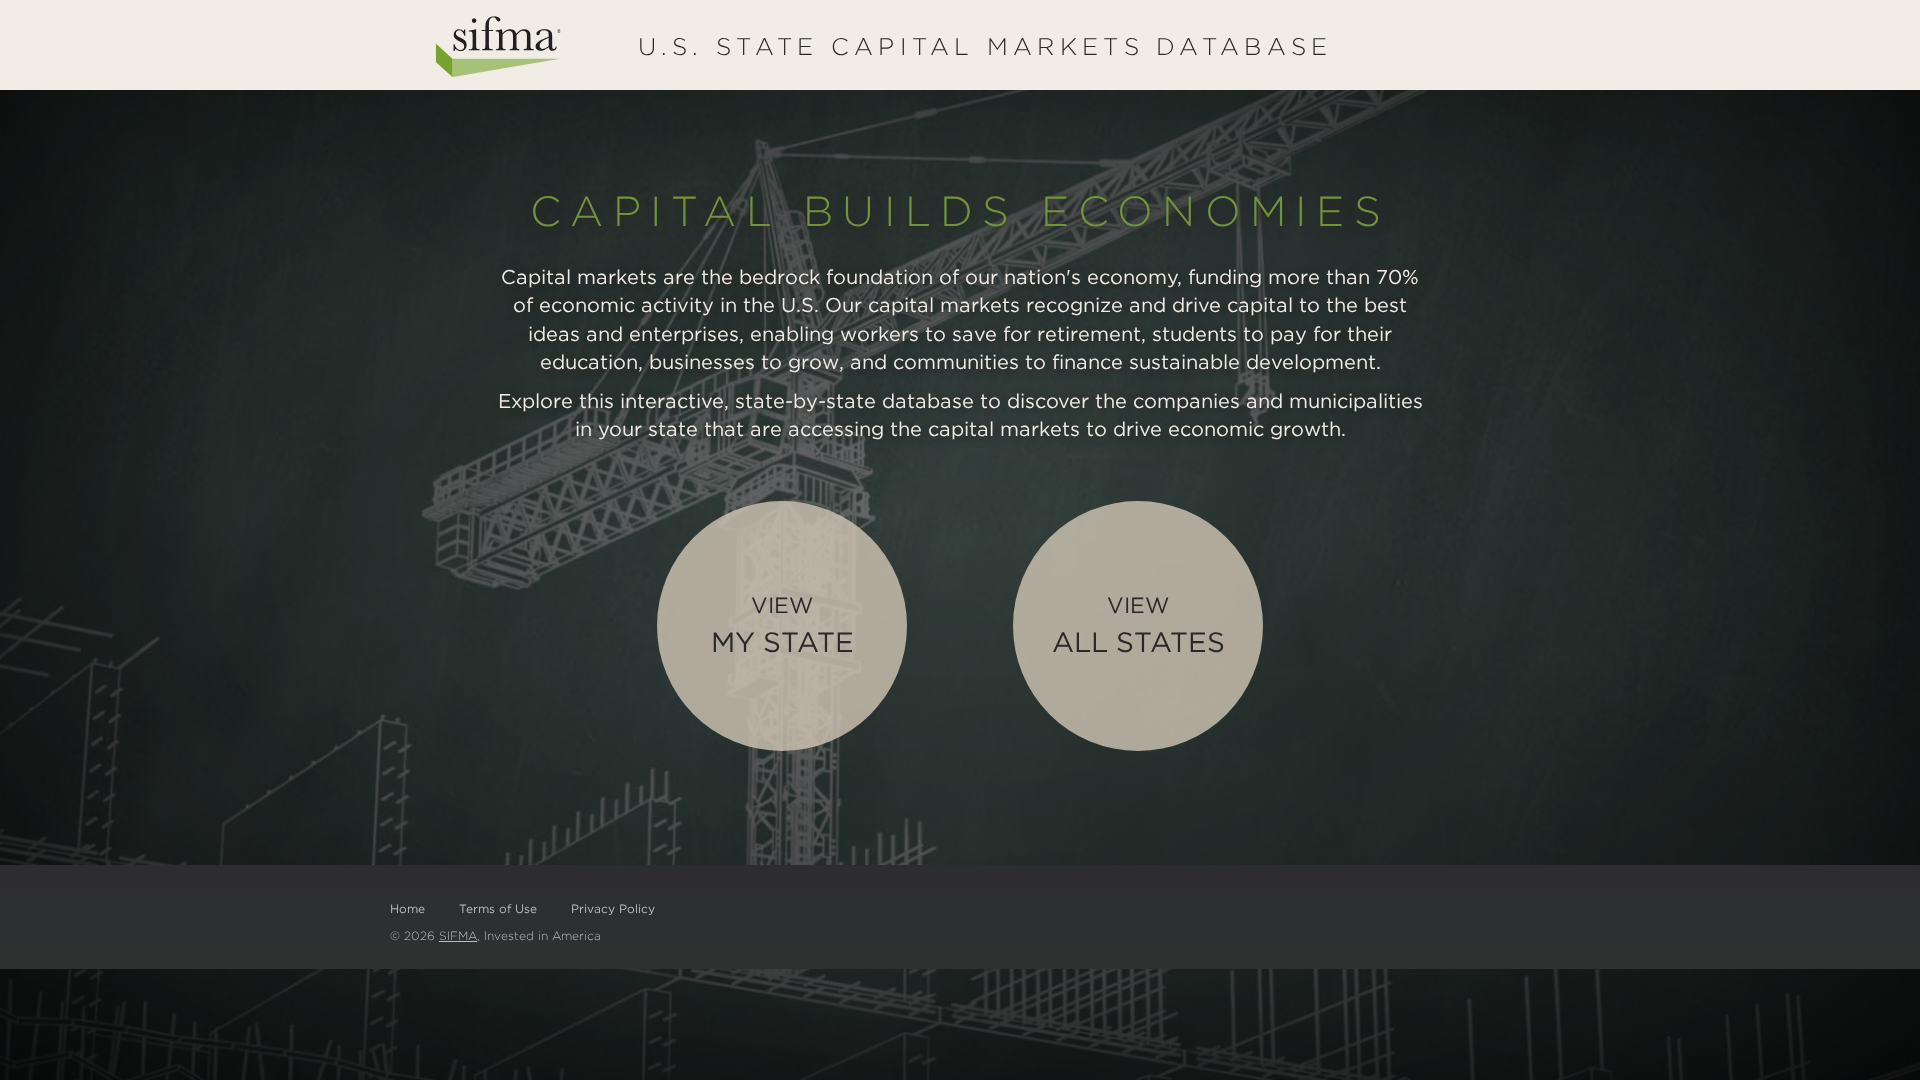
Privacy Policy (613, 908)
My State (782, 625)
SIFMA (458, 935)
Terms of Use (498, 908)
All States (1138, 625)
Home (407, 908)
